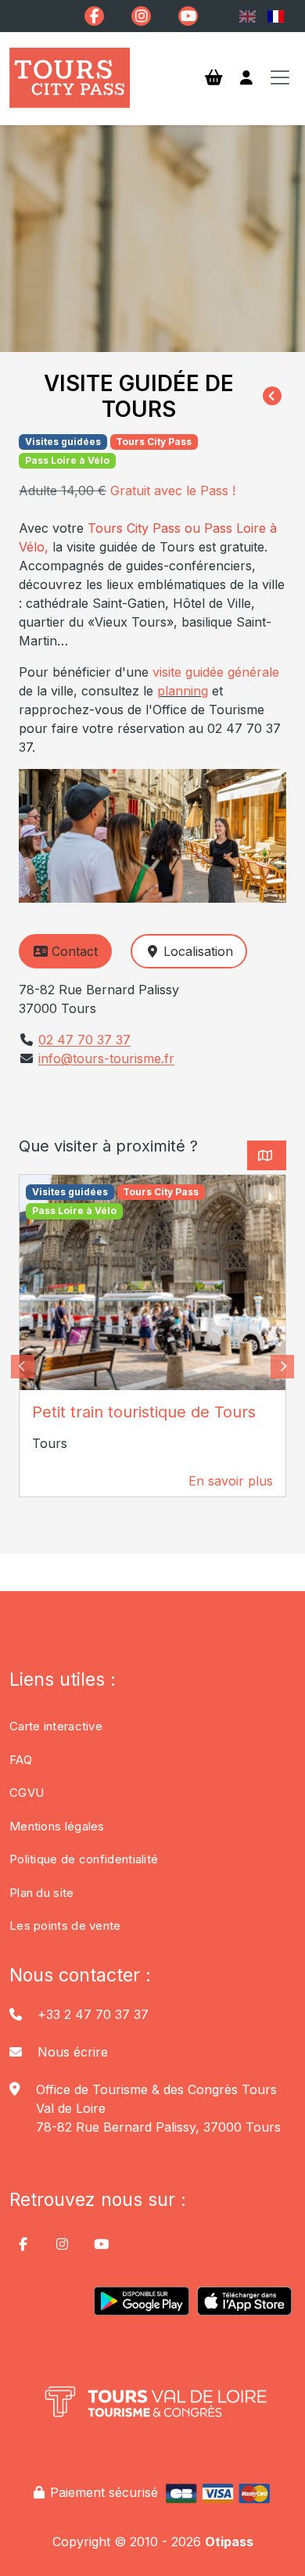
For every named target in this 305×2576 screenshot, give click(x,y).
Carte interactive (56, 1726)
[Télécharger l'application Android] (141, 2307)
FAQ (21, 1760)
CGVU (27, 1793)
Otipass (229, 2542)
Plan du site (42, 1893)
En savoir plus (231, 1481)
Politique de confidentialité (84, 1859)
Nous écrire (73, 2052)
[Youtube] (188, 16)
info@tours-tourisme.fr (106, 1058)
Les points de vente (65, 1926)
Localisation (198, 951)
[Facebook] (94, 16)
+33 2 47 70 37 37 (93, 2014)
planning (183, 691)
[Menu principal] (280, 77)
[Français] (276, 16)
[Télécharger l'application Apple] (244, 2307)
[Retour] (272, 397)
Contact (75, 951)
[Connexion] (246, 78)
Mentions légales (57, 1826)
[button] (23, 1367)
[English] (247, 16)
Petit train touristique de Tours (144, 1412)
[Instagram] (141, 16)
